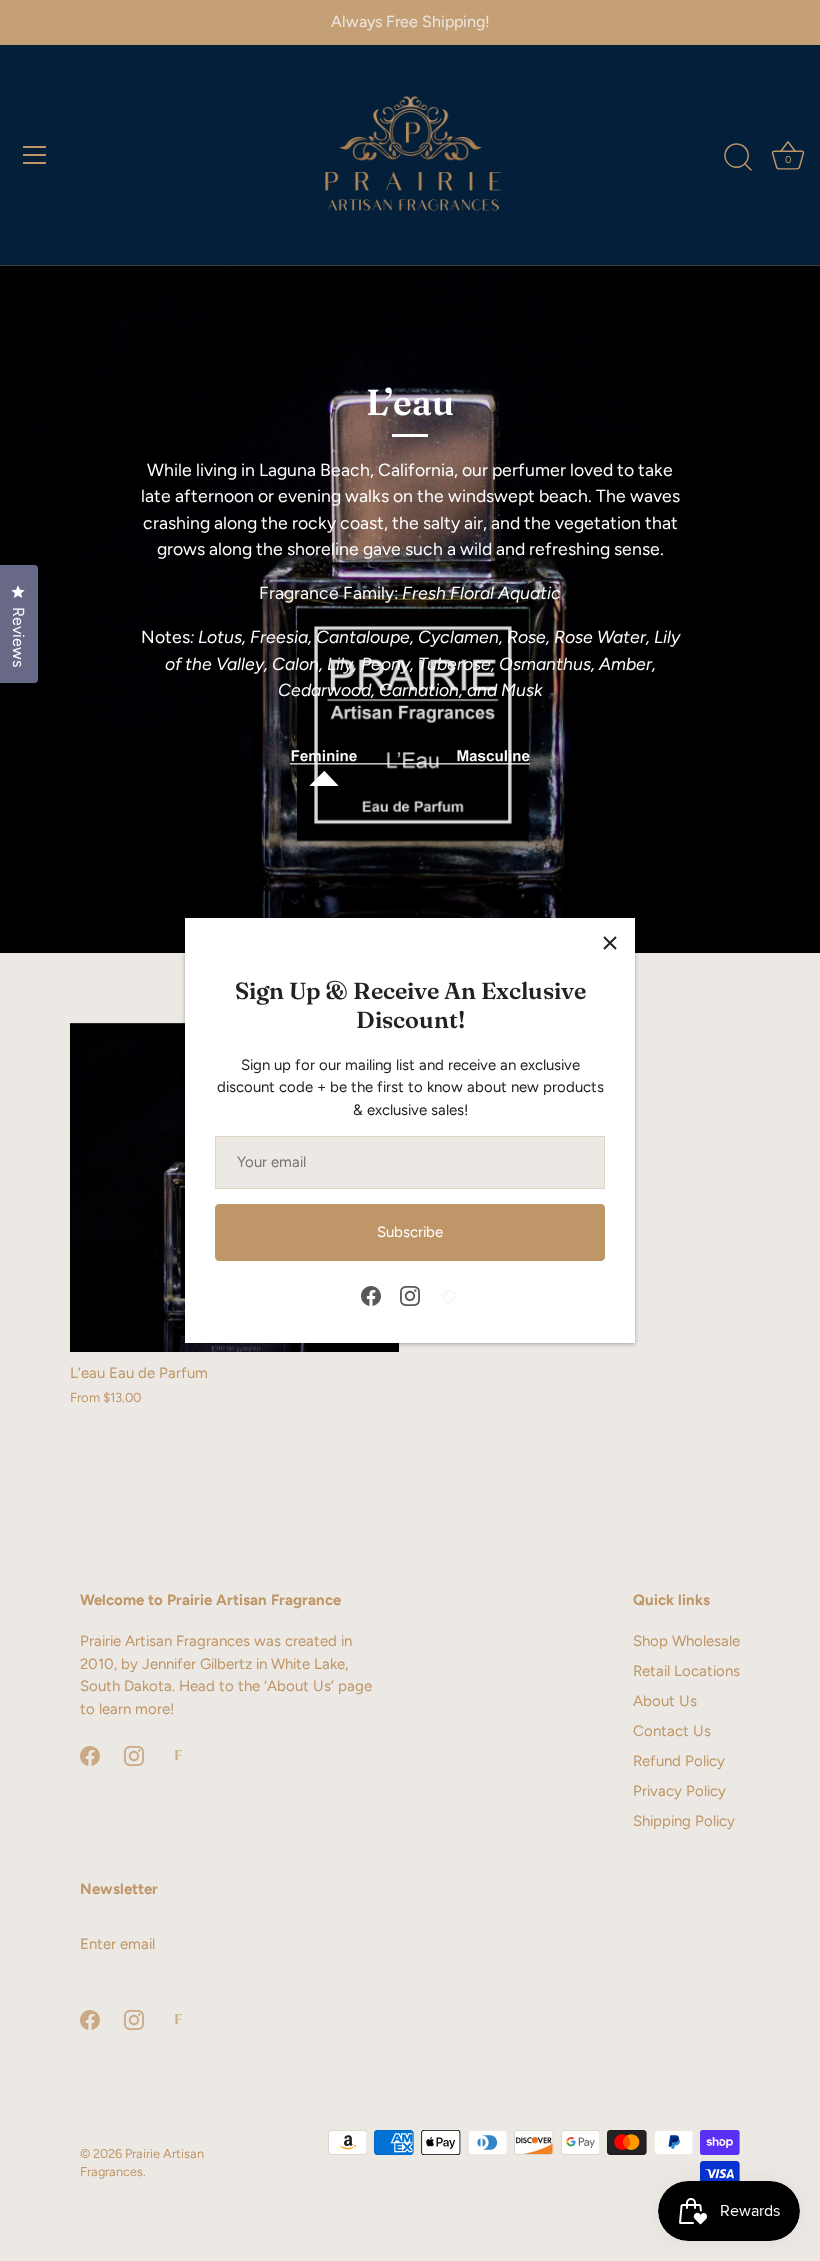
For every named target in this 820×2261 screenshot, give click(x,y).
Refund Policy (679, 1761)
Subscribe (410, 1232)
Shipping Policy (684, 1821)
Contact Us (672, 1731)
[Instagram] (410, 1294)
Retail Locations (686, 1671)
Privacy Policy (679, 1791)
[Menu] (35, 155)
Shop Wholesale (686, 1641)
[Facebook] (371, 1294)
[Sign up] (380, 1944)
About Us (665, 1701)
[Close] (610, 943)
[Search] (738, 158)
